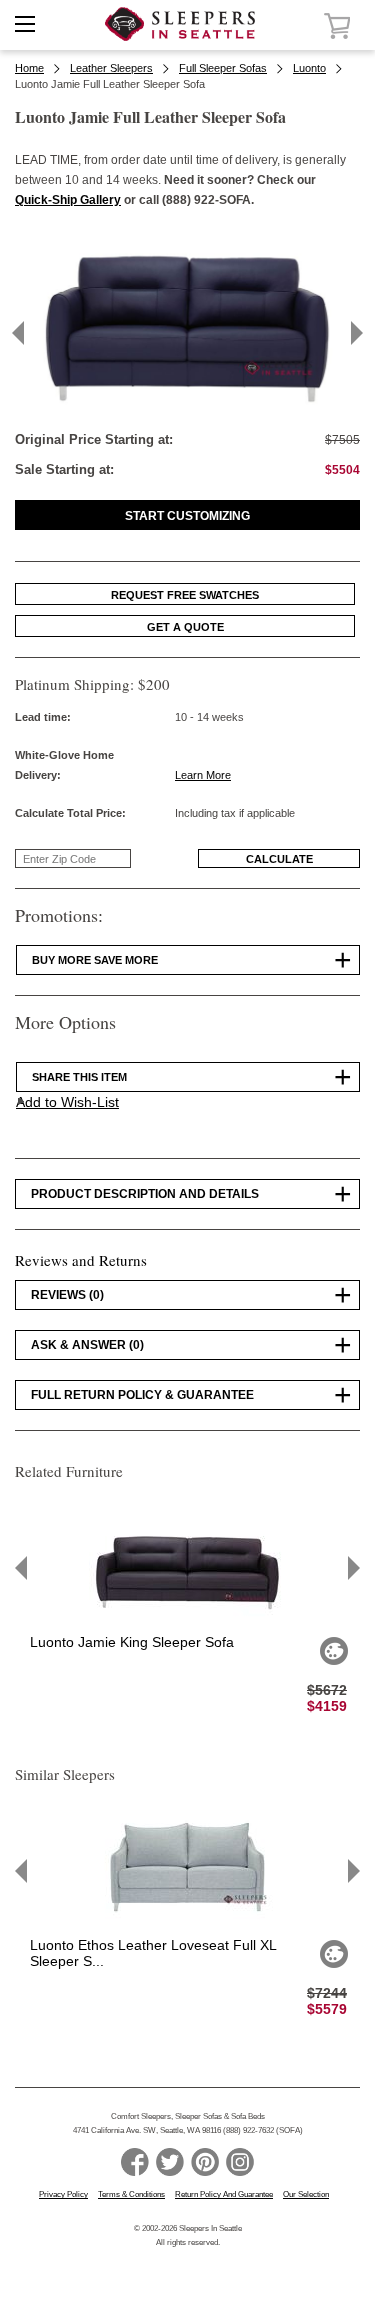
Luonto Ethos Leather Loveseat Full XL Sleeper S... (153, 1953)
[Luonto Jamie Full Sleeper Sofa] (187, 408)
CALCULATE (279, 859)
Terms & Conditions (131, 2194)
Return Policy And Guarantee (224, 2194)
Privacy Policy (63, 2194)
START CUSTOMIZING (187, 516)
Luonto (309, 68)
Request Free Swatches (185, 595)
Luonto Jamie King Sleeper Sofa (132, 1642)
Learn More (203, 775)
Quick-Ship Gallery (68, 200)
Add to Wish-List (67, 1102)
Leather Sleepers (111, 68)
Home (29, 68)
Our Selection (306, 2194)
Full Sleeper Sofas (223, 68)
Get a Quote (185, 627)
